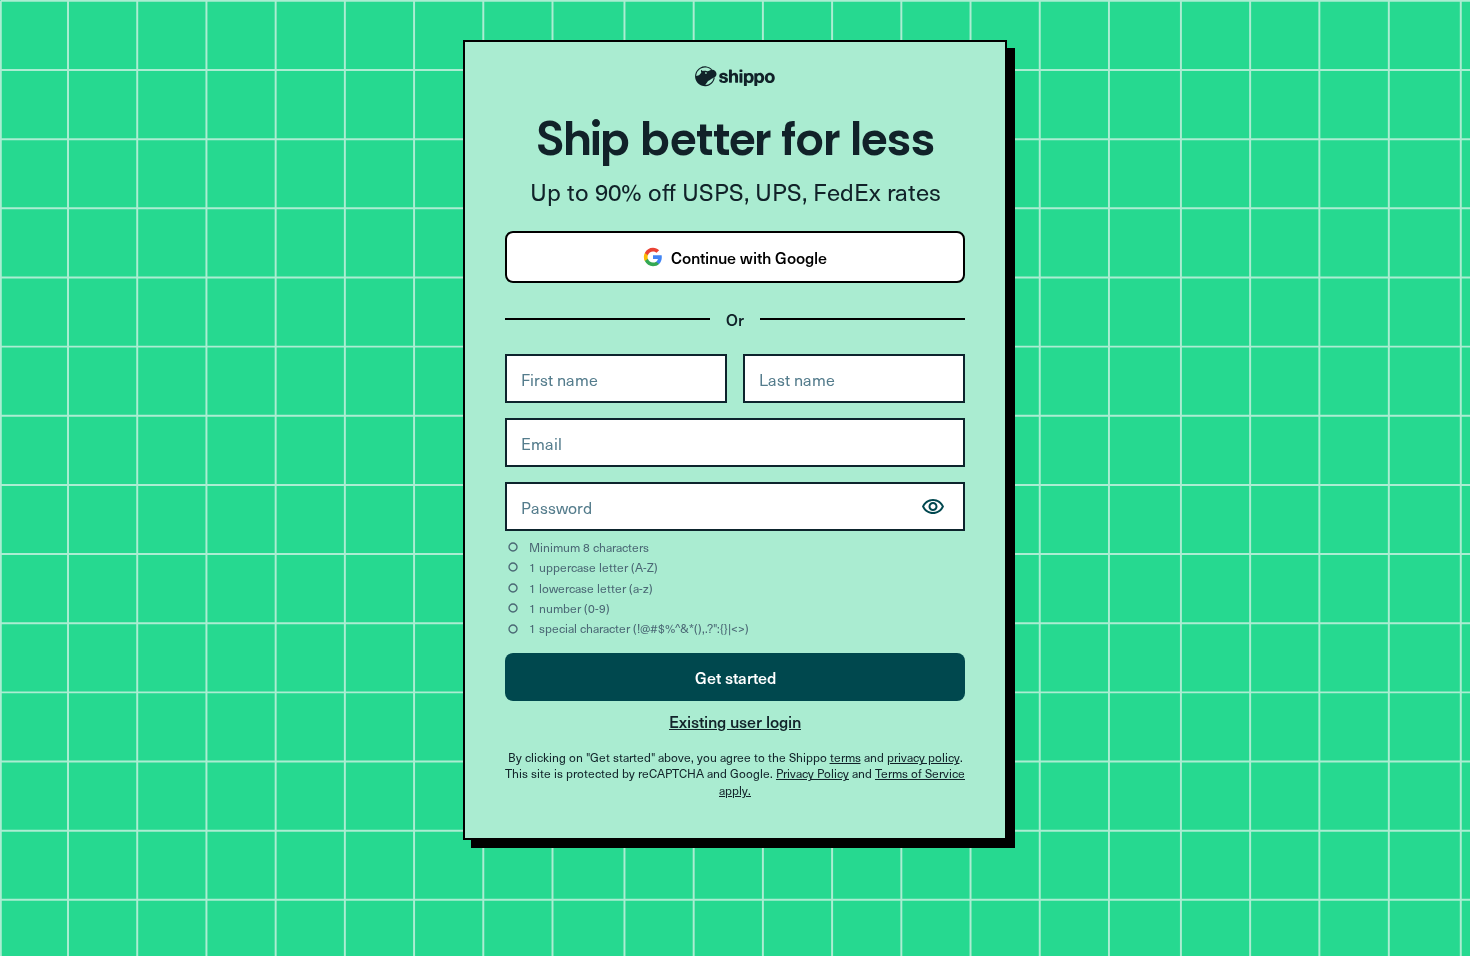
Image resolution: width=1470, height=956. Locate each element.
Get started (735, 677)
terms (845, 757)
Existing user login (735, 721)
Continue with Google (749, 257)
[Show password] (933, 507)
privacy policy (923, 757)
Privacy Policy (812, 773)
